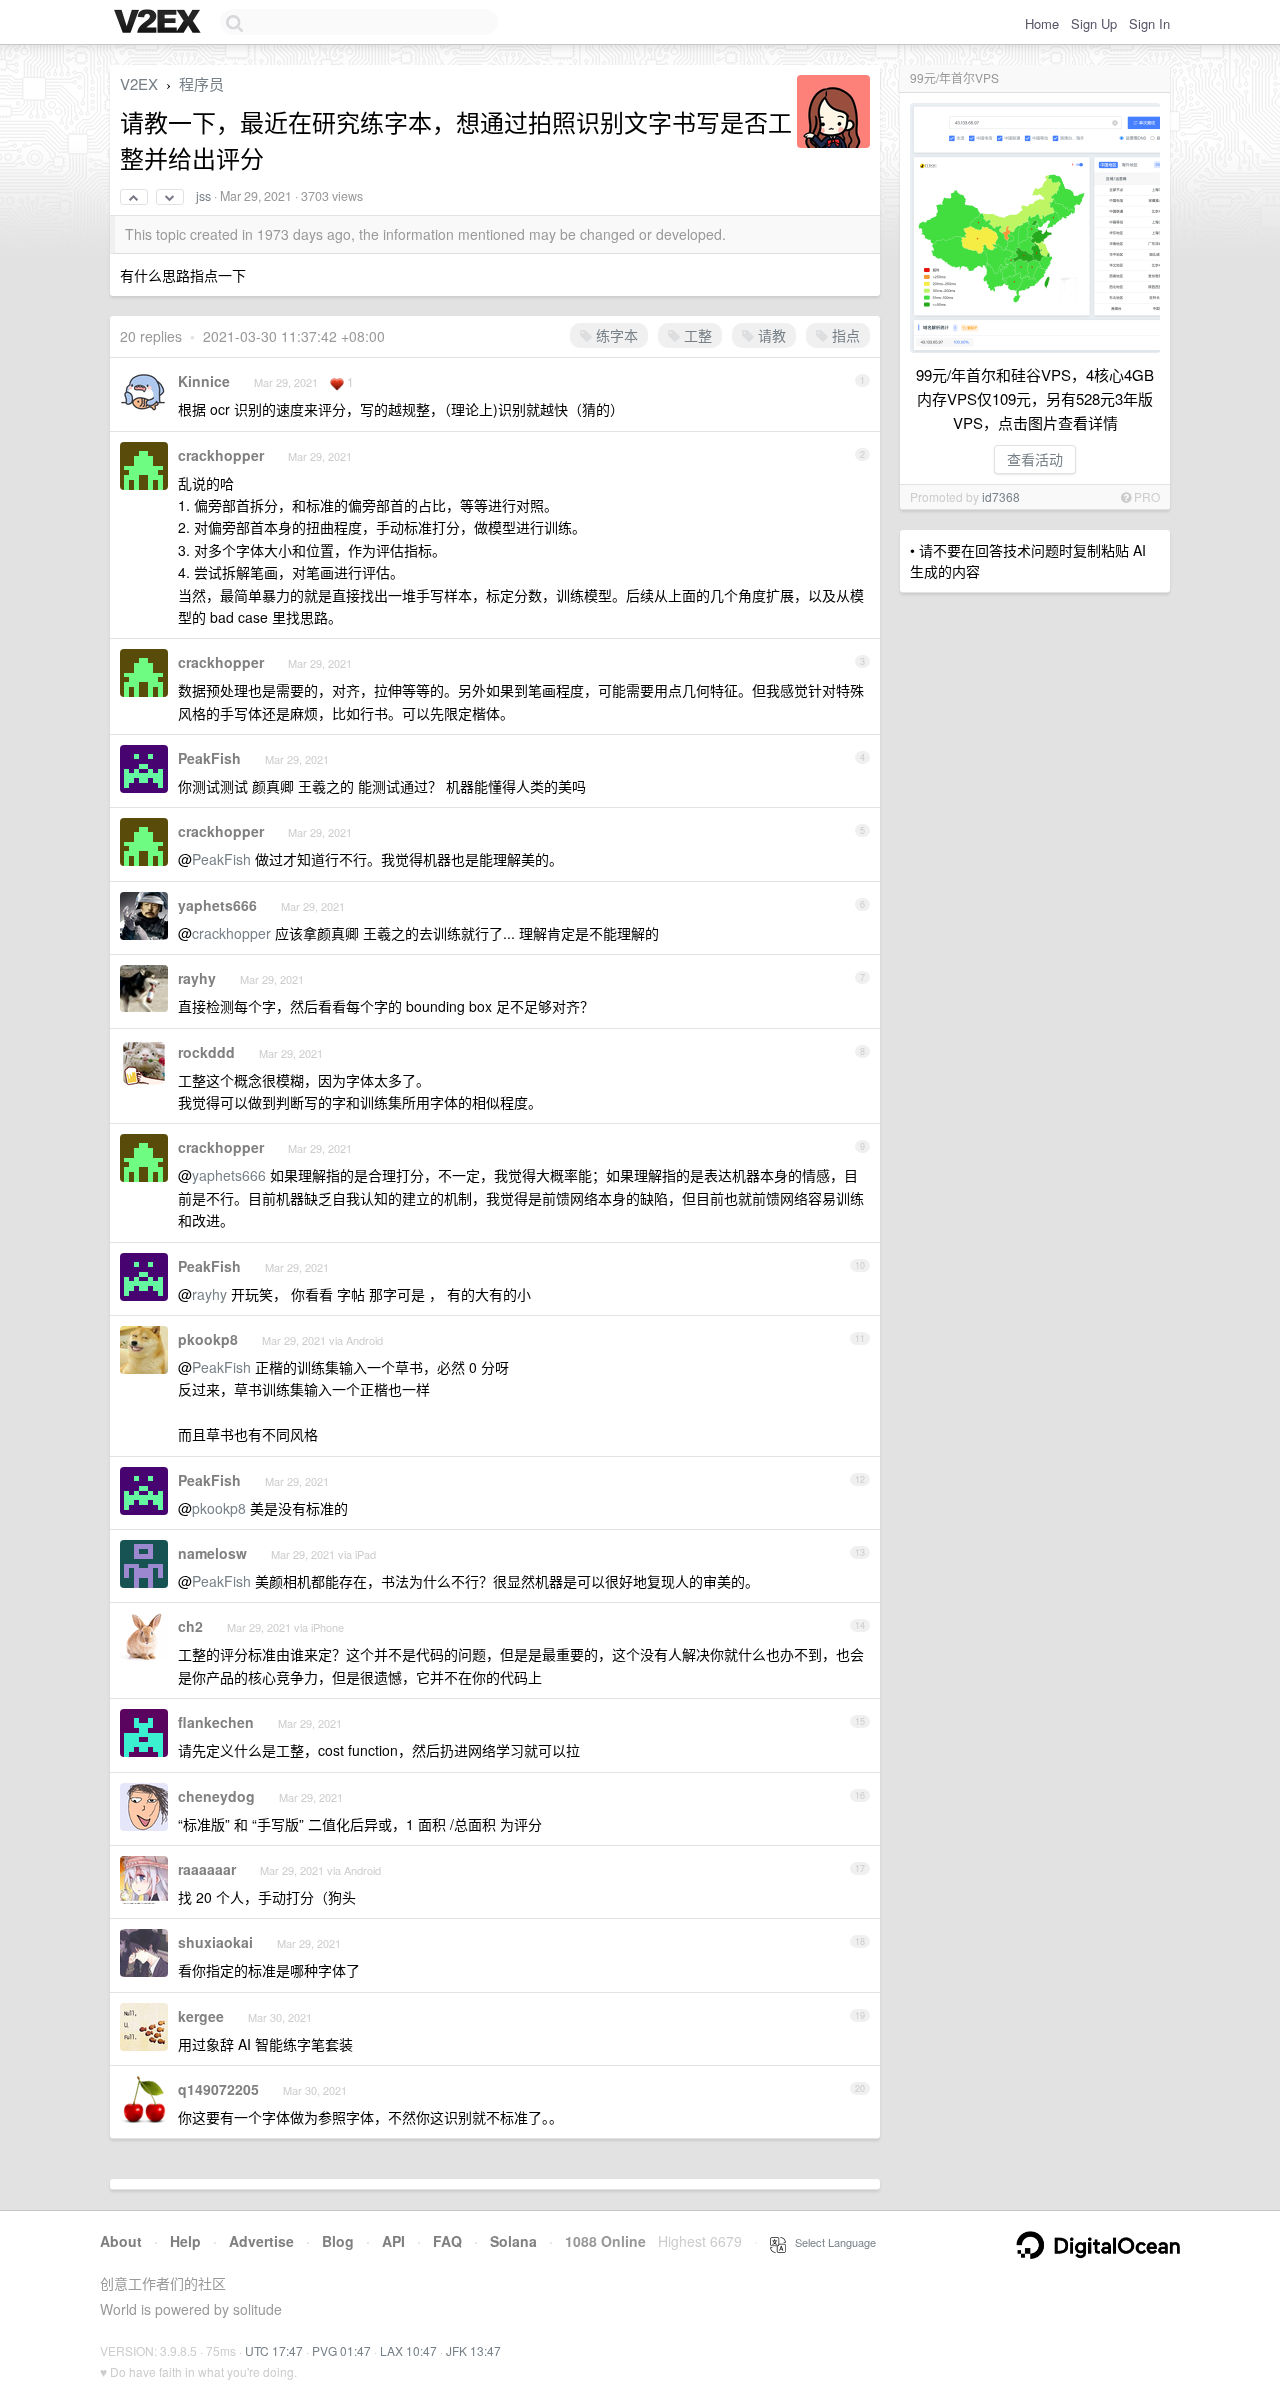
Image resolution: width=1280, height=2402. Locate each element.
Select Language (831, 2242)
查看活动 (1035, 459)
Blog (338, 2241)
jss (203, 196)
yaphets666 (217, 905)
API (393, 2241)
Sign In (1149, 23)
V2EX (139, 83)
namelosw (212, 1553)
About (121, 2241)
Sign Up (1094, 23)
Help (185, 2241)
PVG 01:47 (341, 2350)
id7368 (1001, 496)
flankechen (216, 1722)
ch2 (190, 1626)
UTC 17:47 (274, 2350)
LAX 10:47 (408, 2350)
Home (1042, 23)
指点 (844, 335)
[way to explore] (160, 23)
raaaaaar (207, 1869)
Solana (513, 2241)
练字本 (615, 335)
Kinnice (204, 381)
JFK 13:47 (473, 2350)
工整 (696, 335)
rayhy (197, 978)
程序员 (201, 83)
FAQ (447, 2241)
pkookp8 (208, 1339)
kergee (201, 2016)
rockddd (206, 1052)
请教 (770, 335)
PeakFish (209, 758)
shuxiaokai (215, 1942)
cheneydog (216, 1796)
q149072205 (218, 2089)
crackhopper (221, 455)
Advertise (261, 2241)
